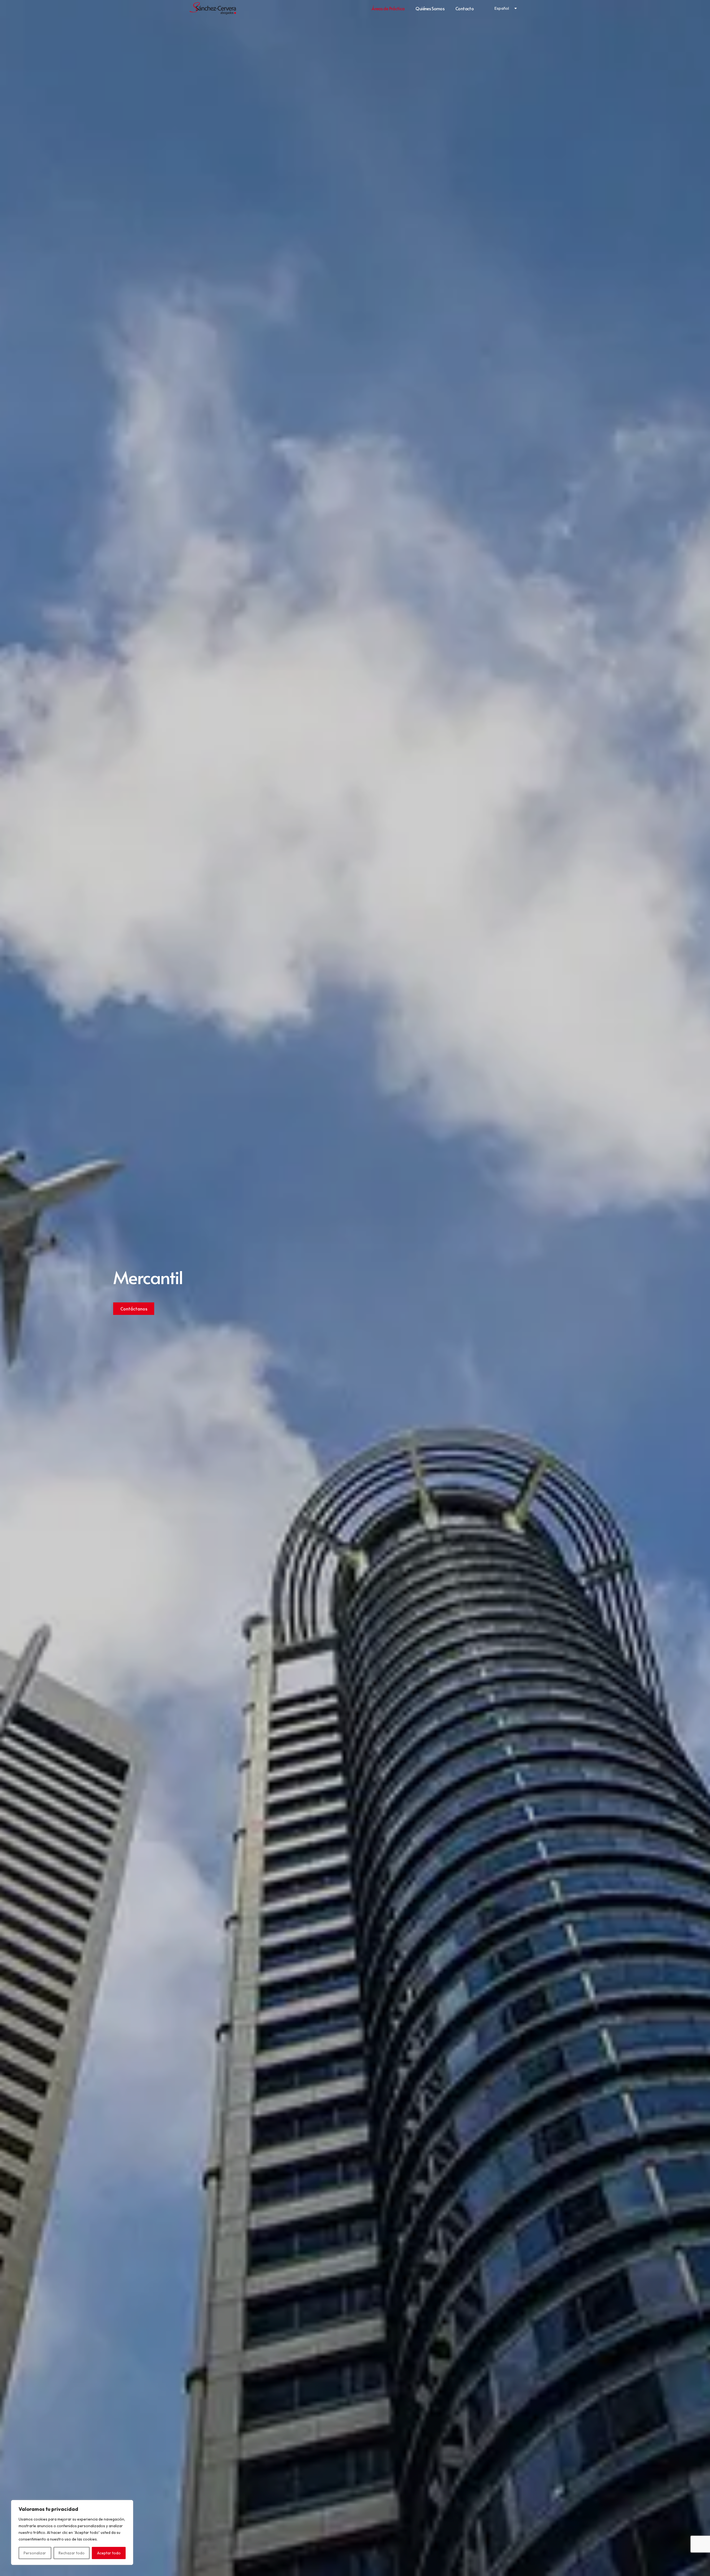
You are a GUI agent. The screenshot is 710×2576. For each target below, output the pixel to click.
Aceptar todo (109, 2553)
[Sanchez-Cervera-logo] (213, 8)
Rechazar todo (72, 2553)
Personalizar (35, 2553)
